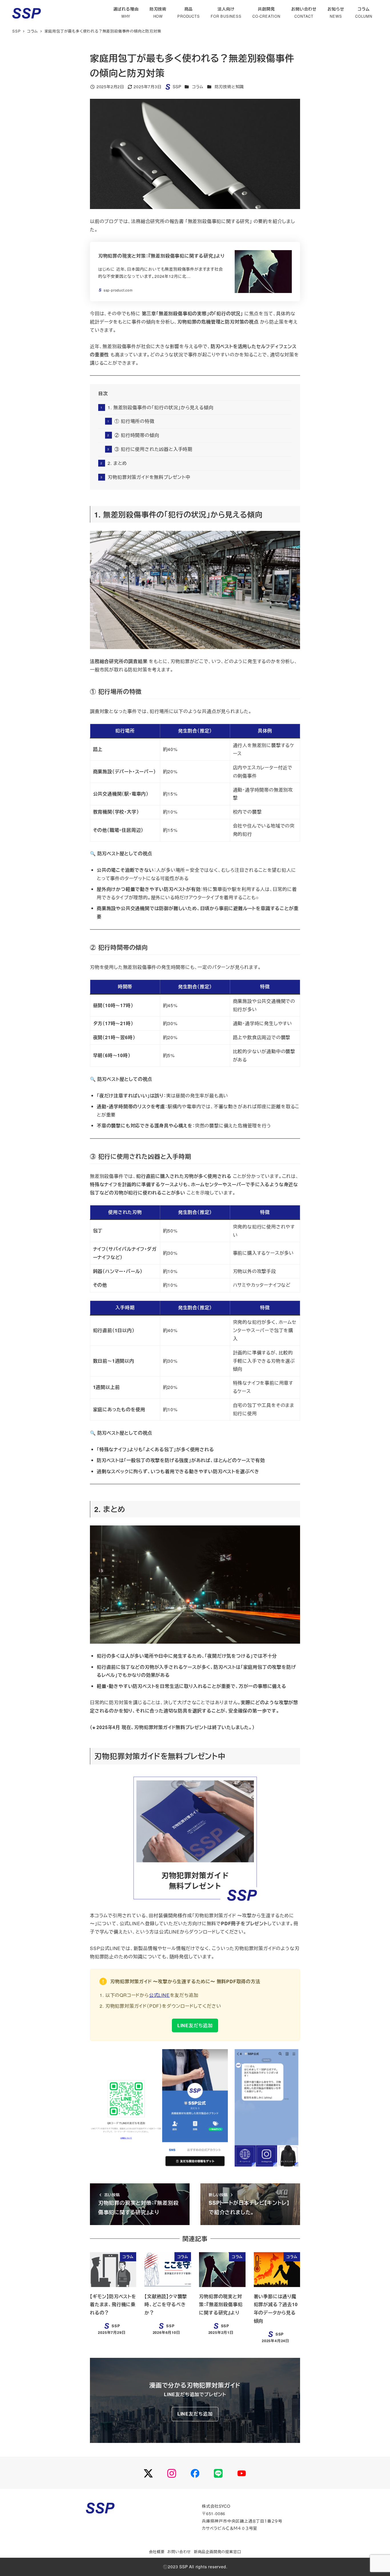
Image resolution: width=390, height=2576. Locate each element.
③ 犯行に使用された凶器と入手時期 (153, 449)
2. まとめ (117, 463)
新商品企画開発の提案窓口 (218, 2552)
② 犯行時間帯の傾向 (137, 435)
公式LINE (159, 1995)
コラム (198, 87)
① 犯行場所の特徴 (134, 421)
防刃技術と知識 (229, 87)
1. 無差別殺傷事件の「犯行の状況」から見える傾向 (160, 407)
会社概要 (157, 2552)
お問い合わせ (179, 2552)
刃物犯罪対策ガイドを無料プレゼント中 (149, 477)
